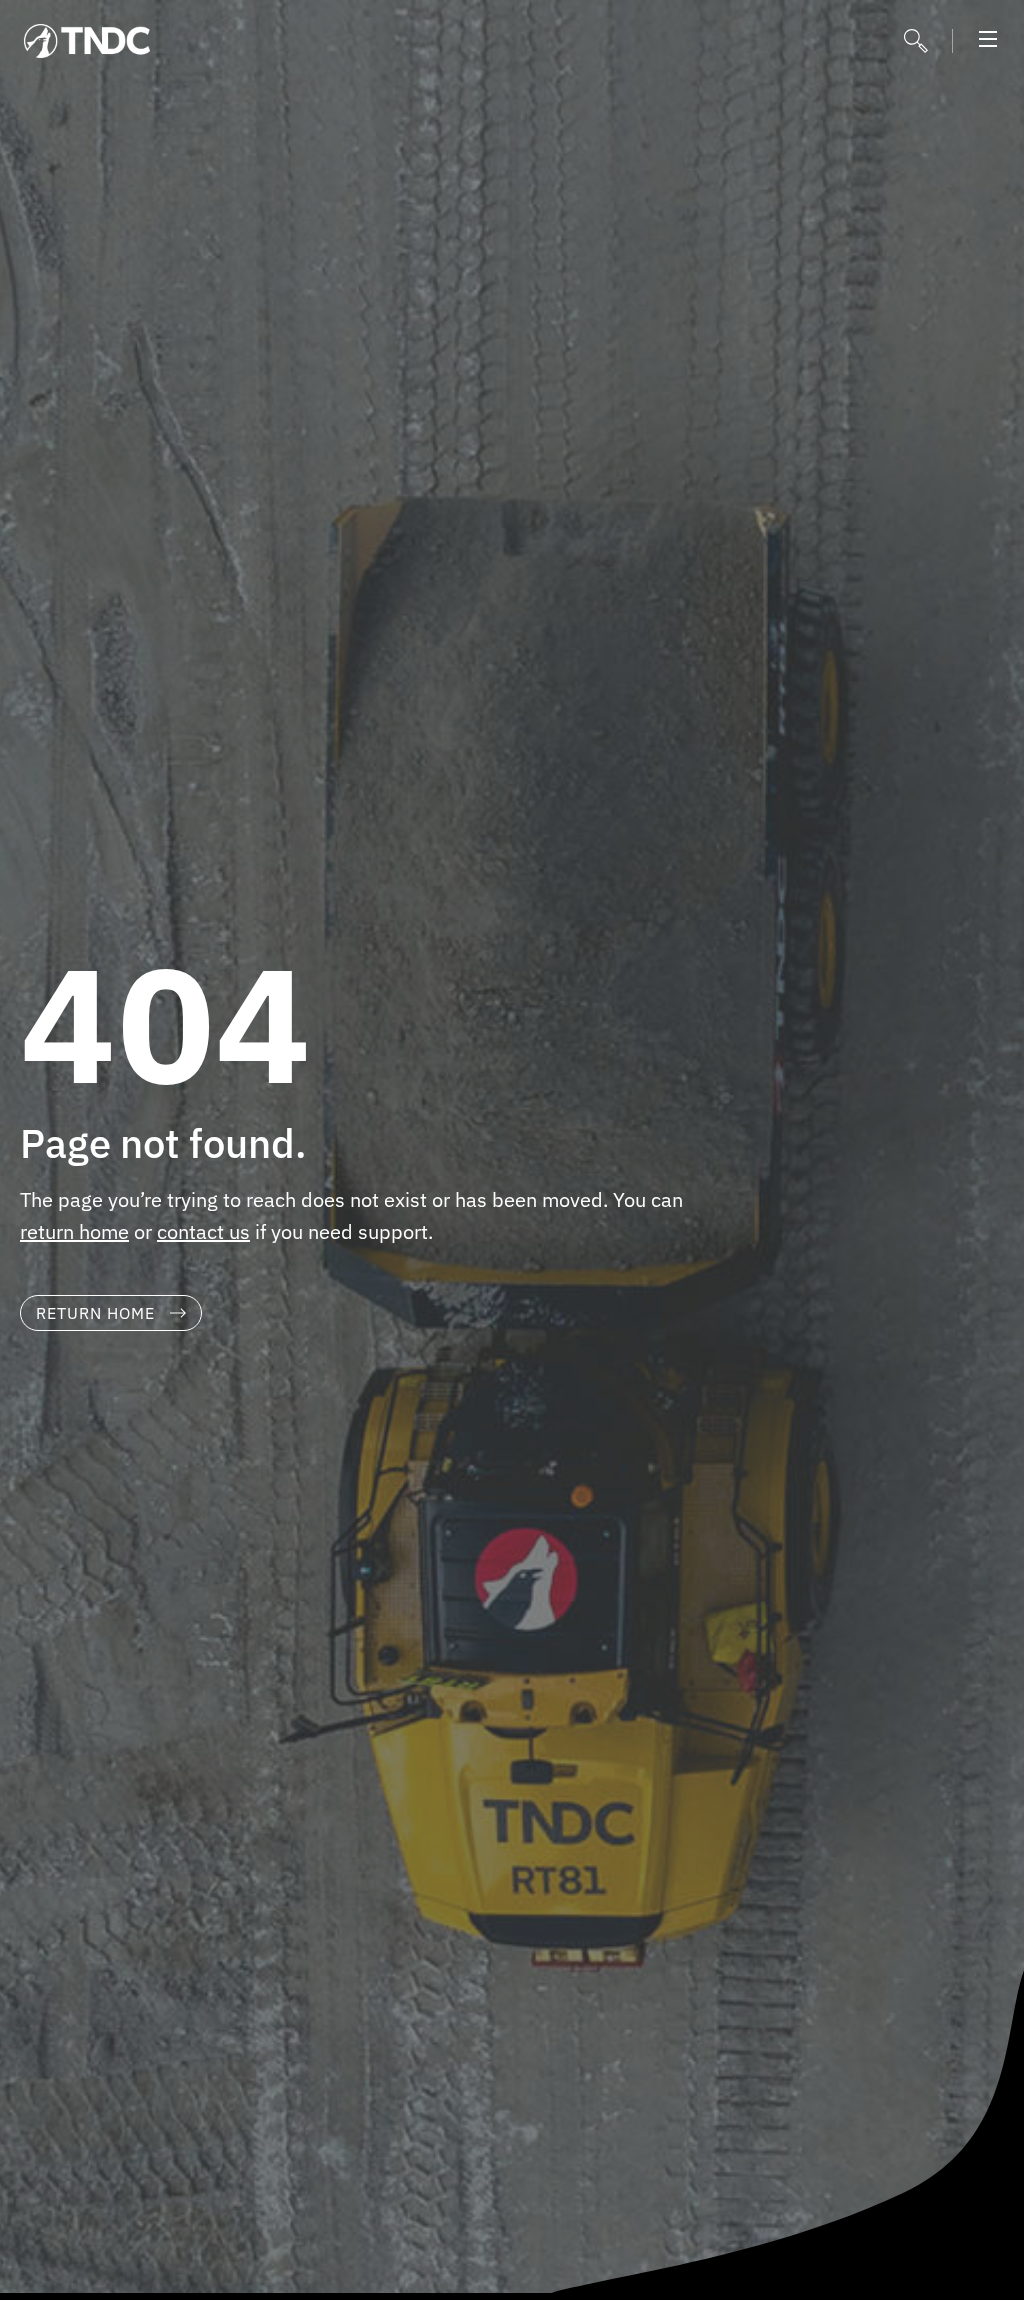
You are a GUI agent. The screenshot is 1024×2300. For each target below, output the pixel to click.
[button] (988, 41)
